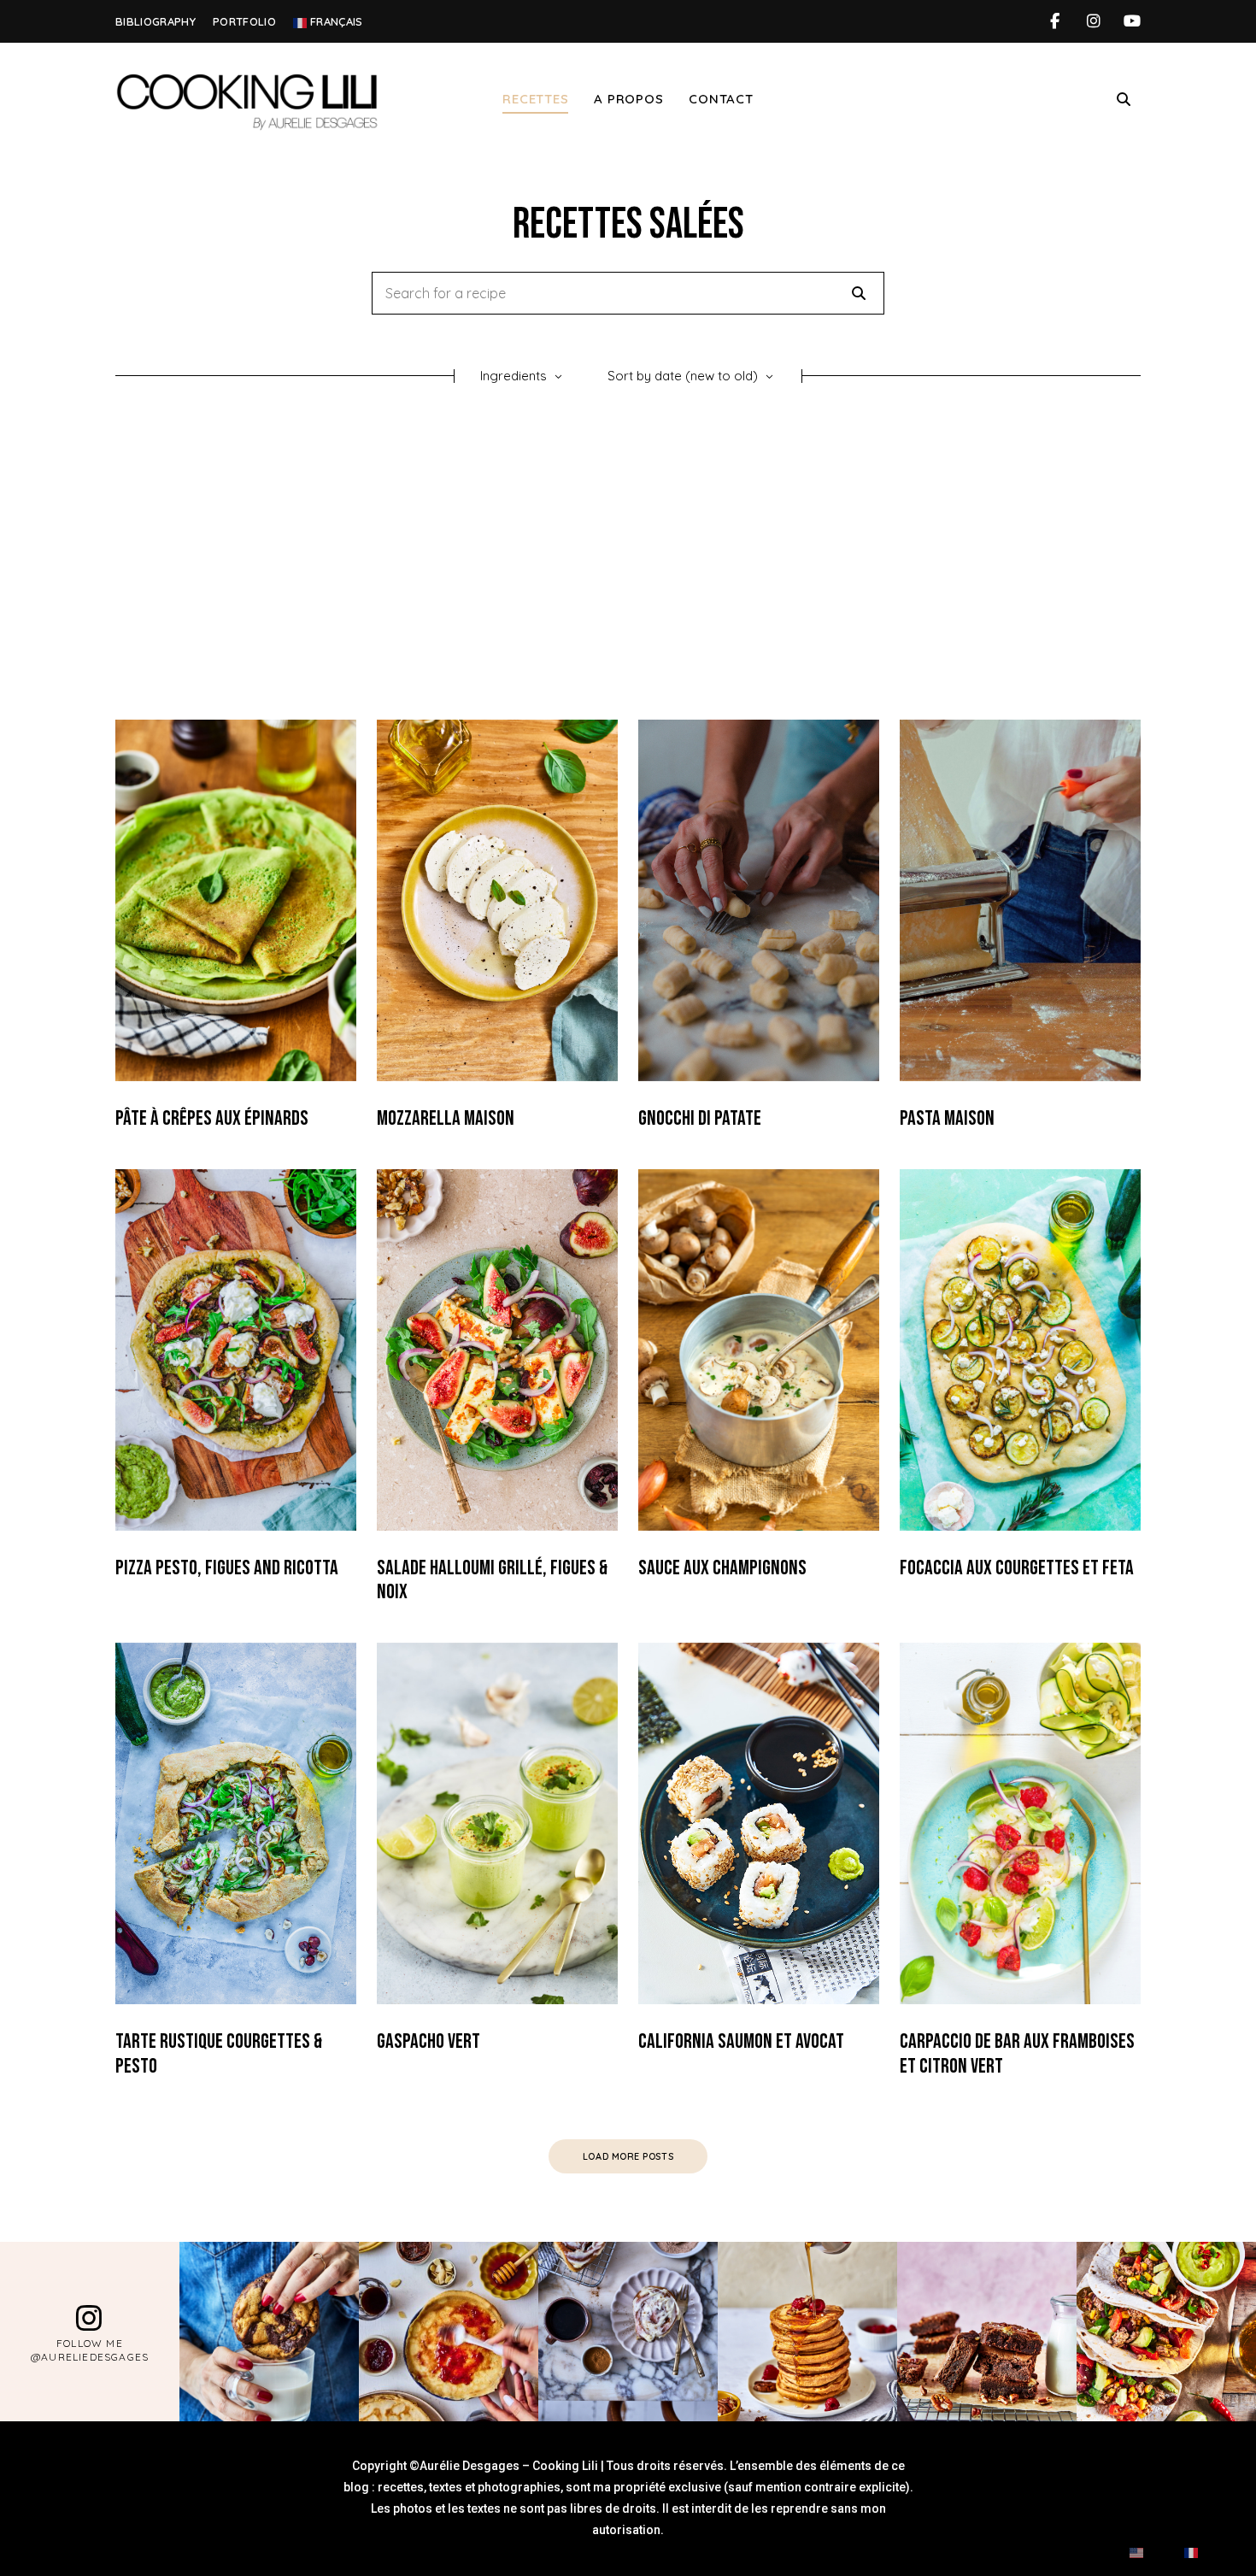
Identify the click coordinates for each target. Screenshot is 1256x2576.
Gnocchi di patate (700, 1118)
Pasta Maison (947, 1118)
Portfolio (244, 21)
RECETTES (535, 99)
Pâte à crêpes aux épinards (212, 1118)
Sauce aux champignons (722, 1568)
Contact (721, 99)
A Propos (628, 99)
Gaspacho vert (428, 2041)
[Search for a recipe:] (628, 294)
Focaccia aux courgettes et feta (1017, 1568)
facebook (1055, 21)
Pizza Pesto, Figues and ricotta (227, 1568)
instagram (1093, 21)
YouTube (1132, 21)
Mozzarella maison (446, 1118)
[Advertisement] (628, 557)
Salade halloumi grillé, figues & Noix (492, 1580)
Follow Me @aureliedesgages (90, 2350)
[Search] (859, 293)
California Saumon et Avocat (741, 2041)
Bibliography (156, 21)
